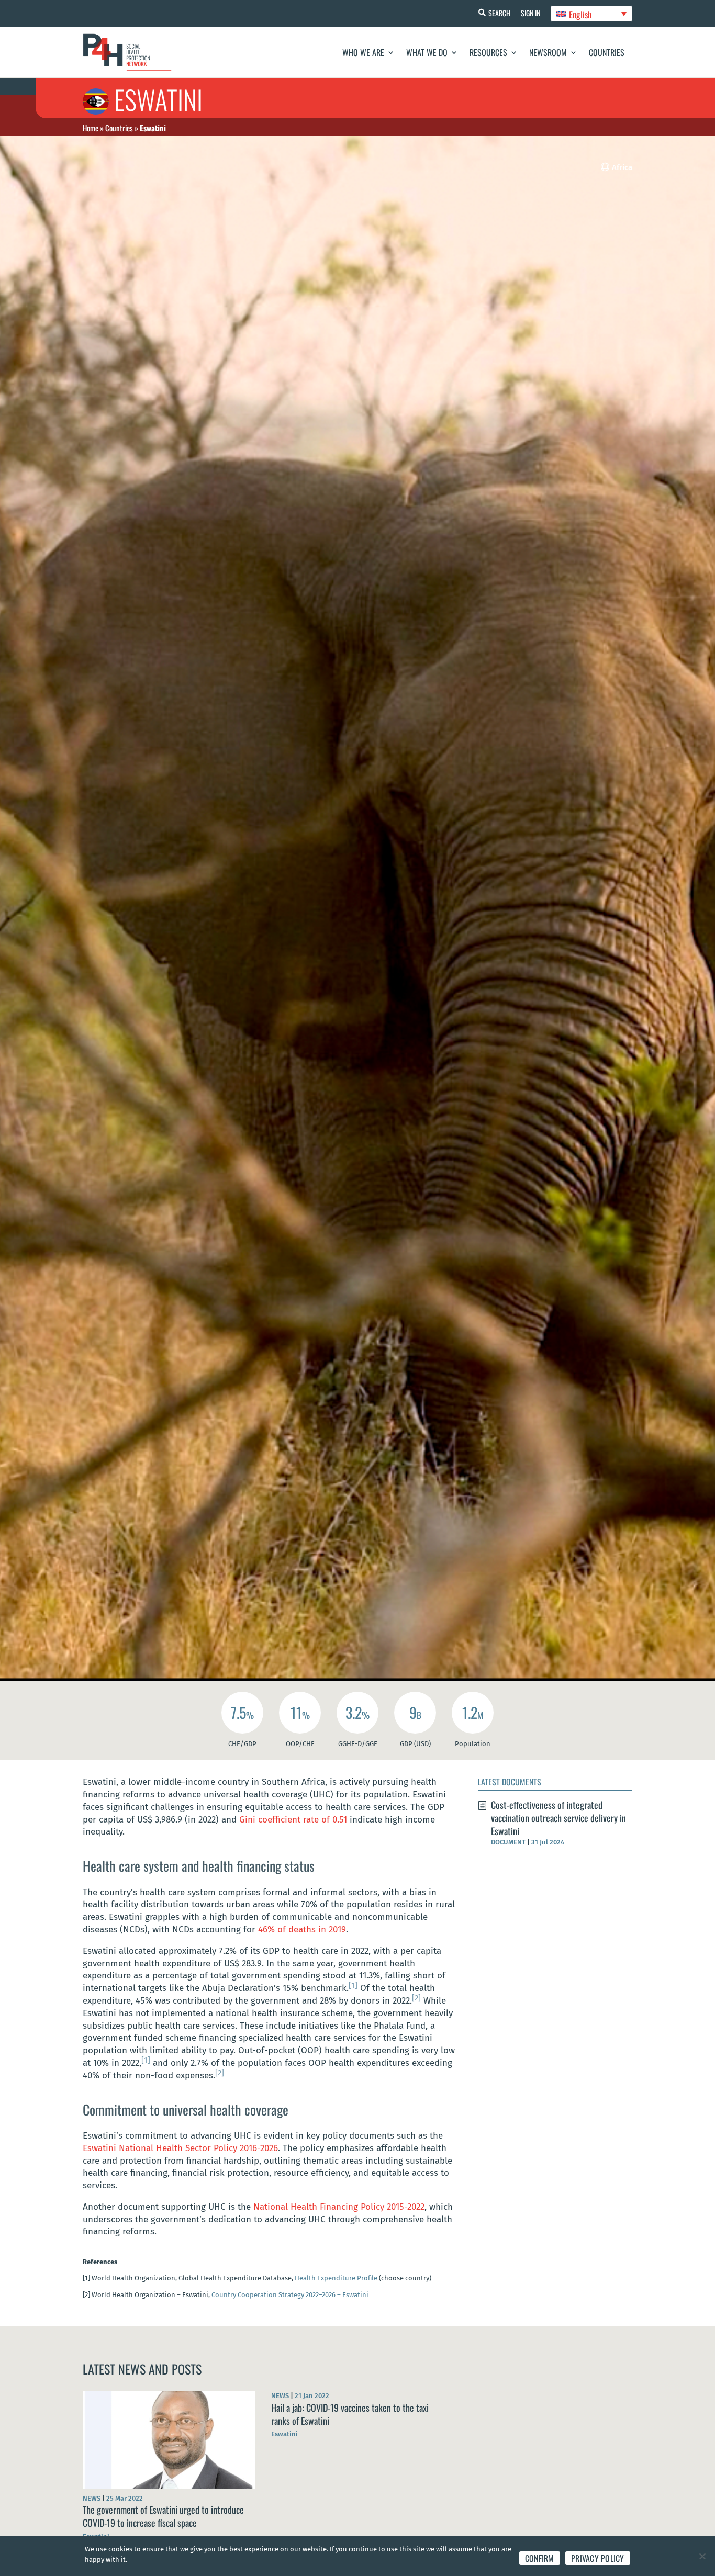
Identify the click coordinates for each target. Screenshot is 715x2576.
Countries (607, 52)
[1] (353, 1985)
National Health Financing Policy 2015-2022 (339, 2207)
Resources (488, 52)
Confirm (540, 2558)
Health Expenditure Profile (336, 2278)
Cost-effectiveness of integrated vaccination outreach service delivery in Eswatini (558, 1818)
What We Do (427, 52)
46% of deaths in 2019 (302, 1930)
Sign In (530, 13)
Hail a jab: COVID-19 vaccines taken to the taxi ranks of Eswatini (350, 2414)
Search (499, 13)
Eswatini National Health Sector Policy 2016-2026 (180, 2148)
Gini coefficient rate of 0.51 (293, 1820)
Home (91, 128)
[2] (416, 1998)
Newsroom (548, 52)
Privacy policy (598, 2558)
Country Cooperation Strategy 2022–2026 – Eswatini (290, 2295)
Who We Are (363, 52)
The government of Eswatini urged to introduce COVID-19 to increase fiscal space (163, 2516)
